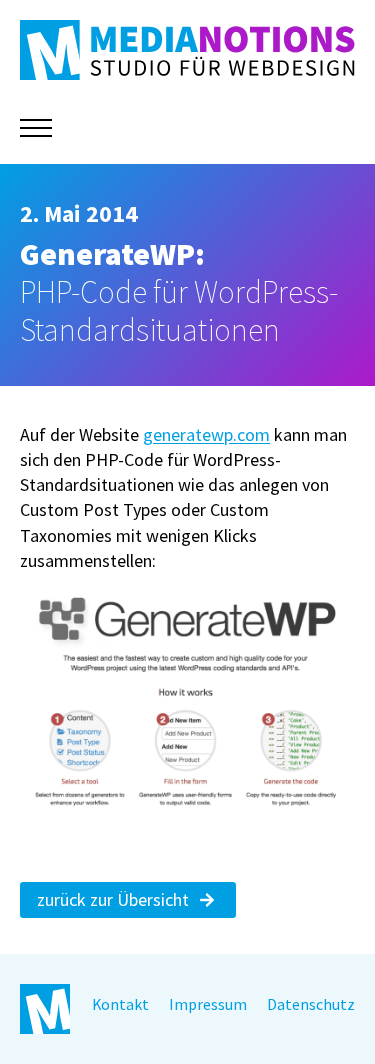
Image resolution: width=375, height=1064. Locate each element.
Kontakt (120, 1004)
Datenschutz (311, 1004)
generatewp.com (206, 434)
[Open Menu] (36, 128)
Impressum (208, 1004)
